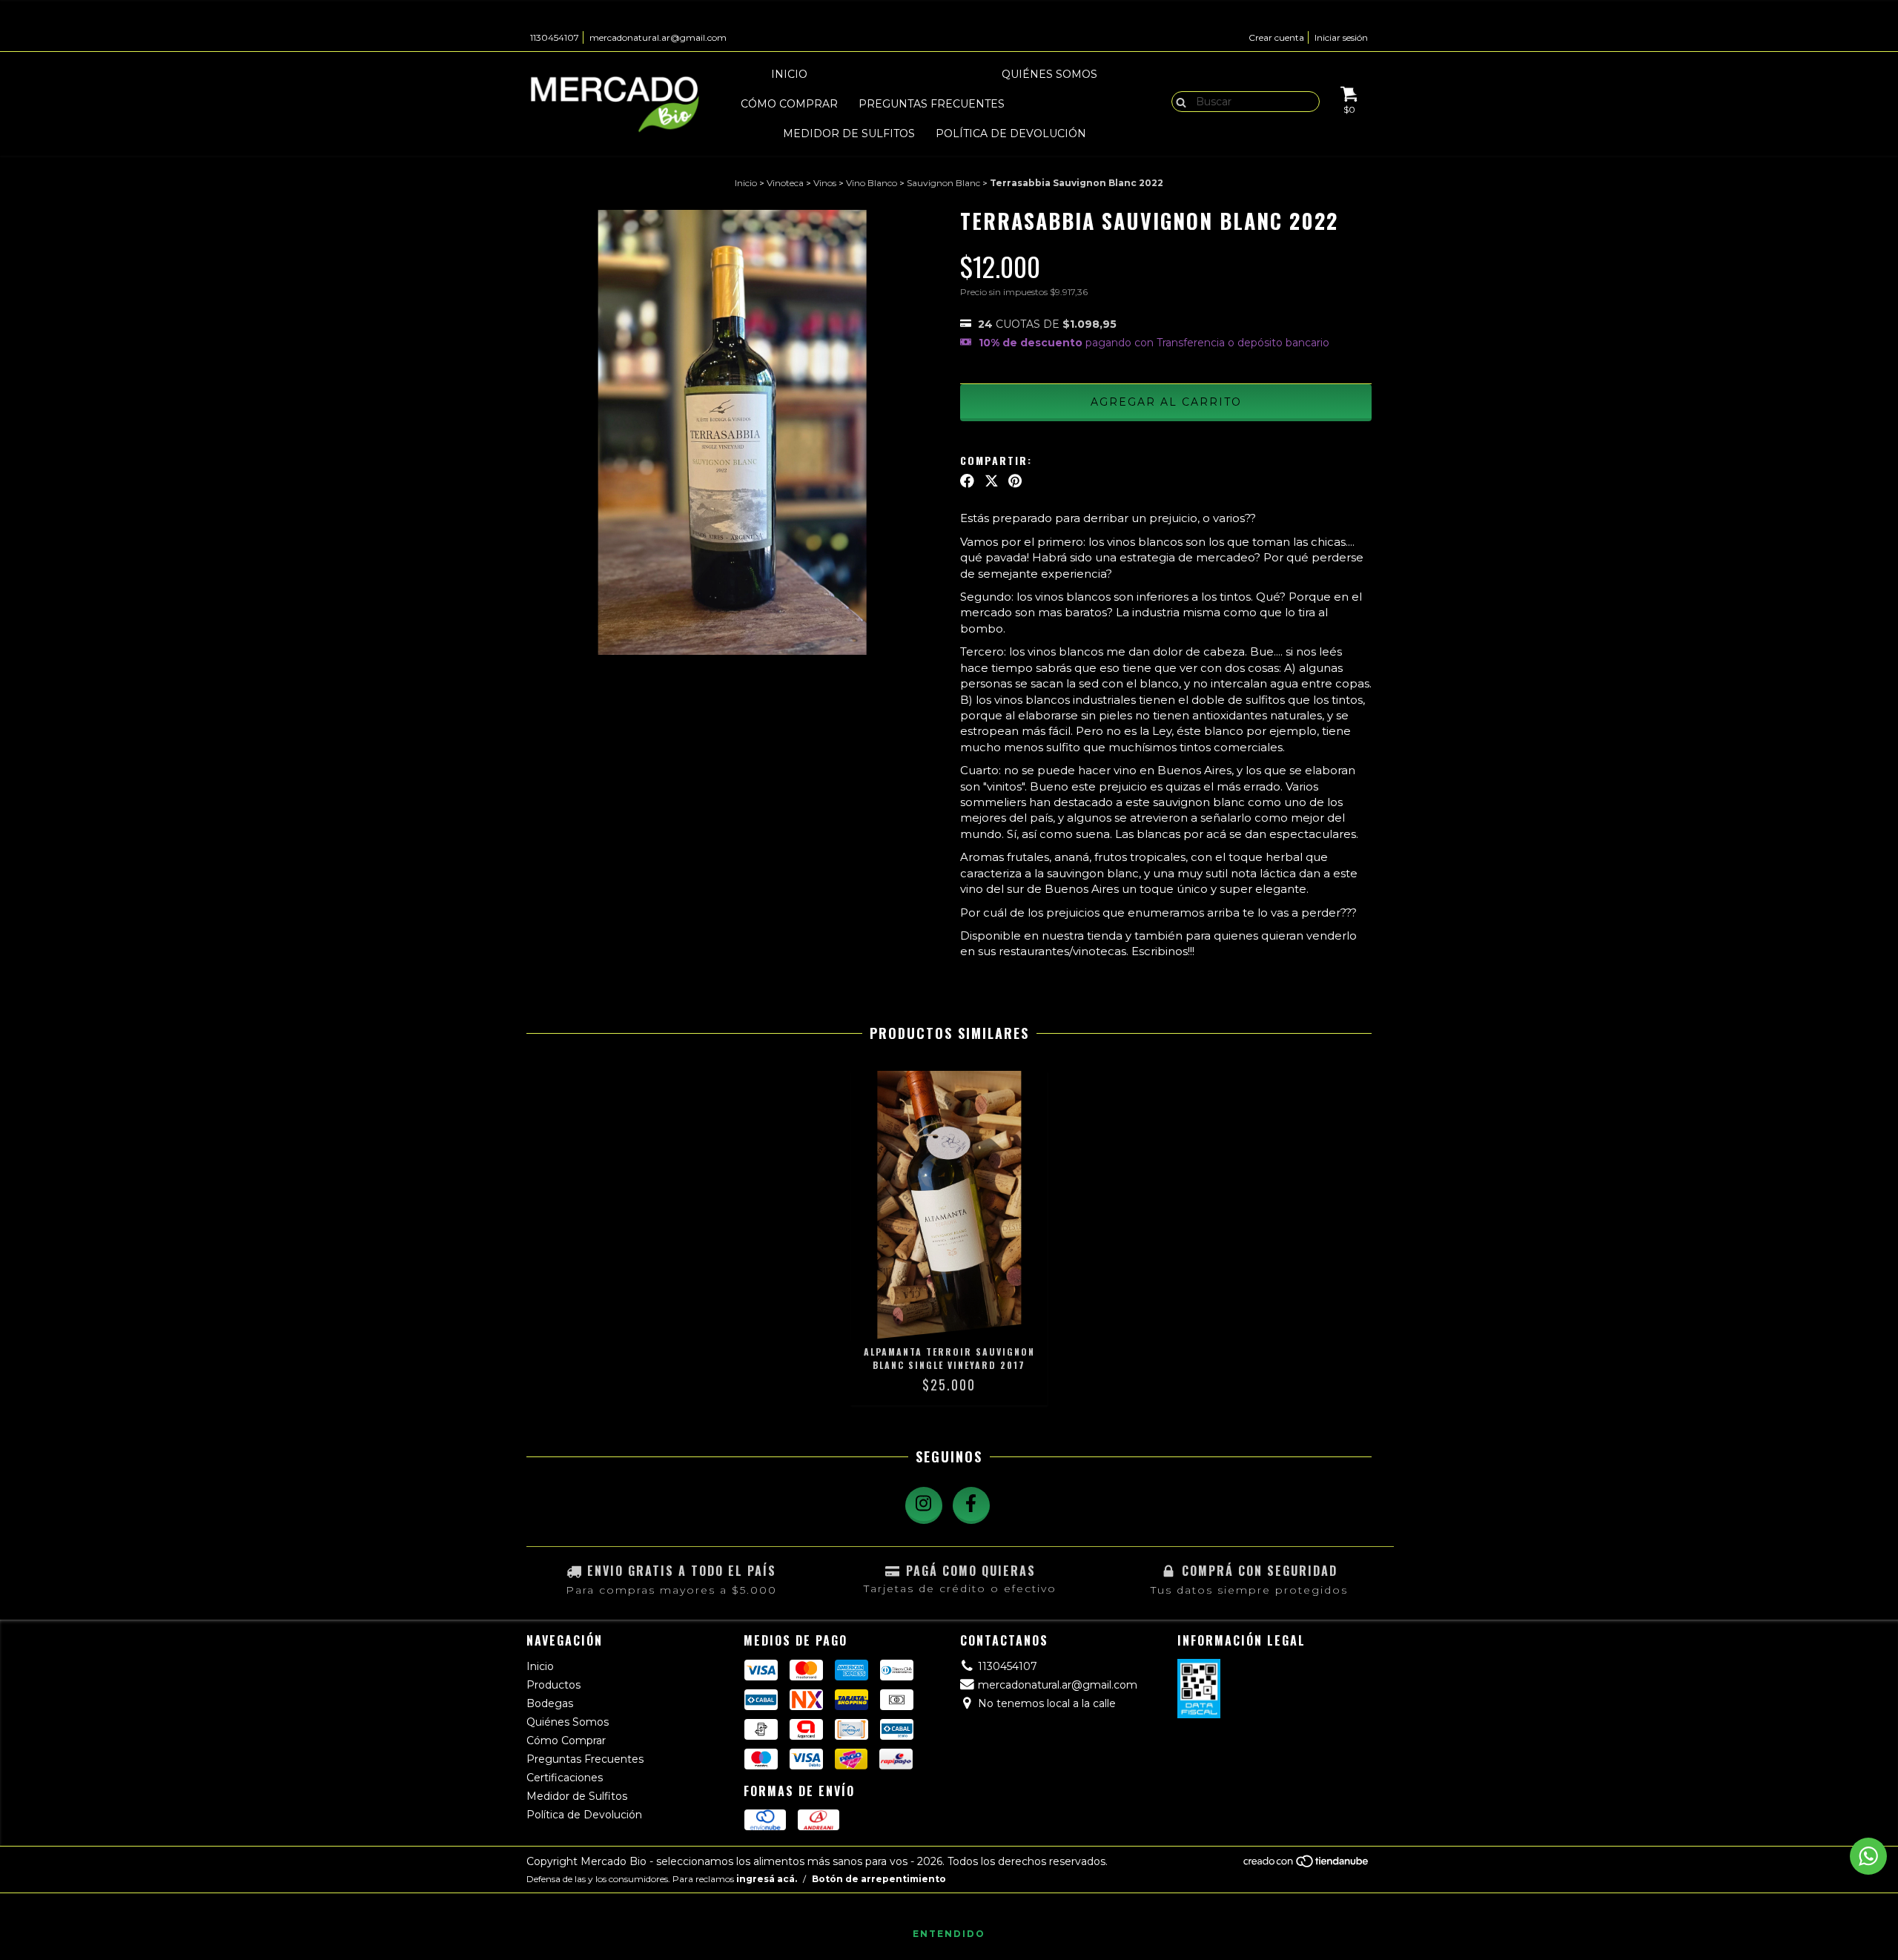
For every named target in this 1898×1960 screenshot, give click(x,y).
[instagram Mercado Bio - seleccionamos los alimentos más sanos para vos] (924, 1505)
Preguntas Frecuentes (932, 104)
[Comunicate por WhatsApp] (1868, 1856)
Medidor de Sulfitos (849, 133)
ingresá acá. (767, 1879)
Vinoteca (785, 183)
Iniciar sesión (1341, 37)
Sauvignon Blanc (943, 183)
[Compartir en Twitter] (992, 481)
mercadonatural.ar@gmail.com (658, 37)
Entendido (949, 1934)
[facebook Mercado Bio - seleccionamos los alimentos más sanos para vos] (971, 1505)
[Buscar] (1178, 101)
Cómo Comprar (789, 104)
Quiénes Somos (1049, 74)
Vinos (825, 183)
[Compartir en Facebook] (967, 481)
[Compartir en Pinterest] (1015, 481)
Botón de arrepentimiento (879, 1879)
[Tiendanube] (1307, 1865)
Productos (866, 74)
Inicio (789, 74)
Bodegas (952, 74)
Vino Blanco (872, 183)
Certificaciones (1077, 104)
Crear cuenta (1276, 37)
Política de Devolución (1011, 133)
